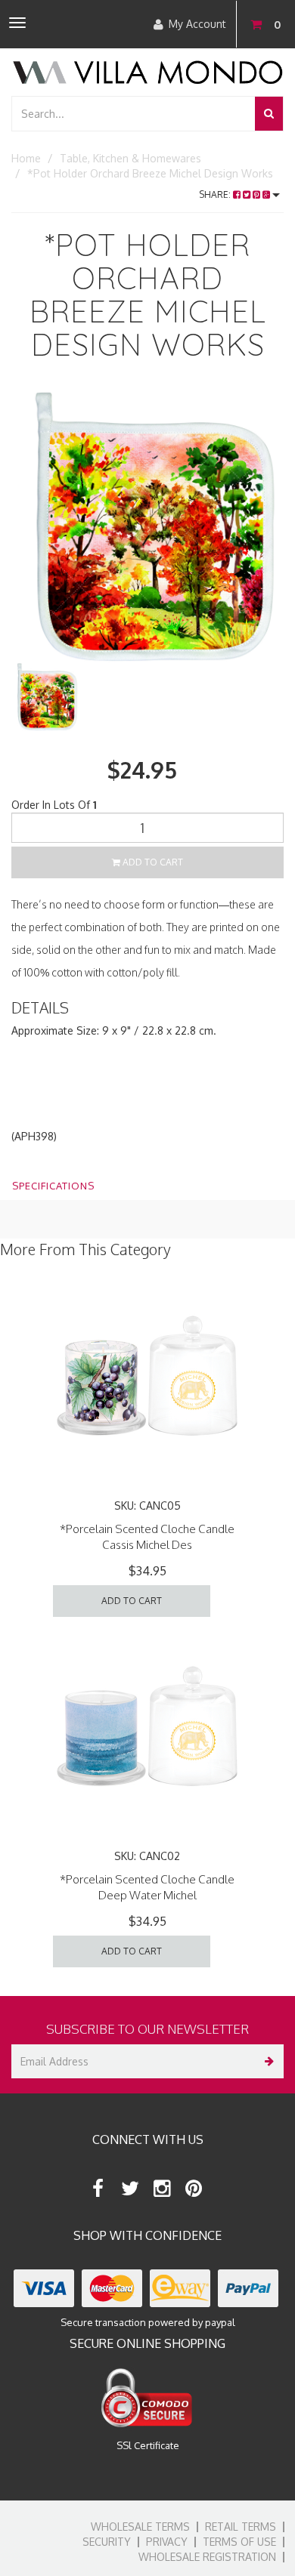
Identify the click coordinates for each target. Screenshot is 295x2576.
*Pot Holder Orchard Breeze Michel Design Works (150, 173)
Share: (216, 194)
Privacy (167, 2542)
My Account (197, 24)
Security (107, 2542)
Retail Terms (241, 2527)
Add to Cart (152, 862)
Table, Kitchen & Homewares (130, 158)
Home (26, 158)
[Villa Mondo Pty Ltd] (147, 71)
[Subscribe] (267, 2061)
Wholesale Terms (140, 2527)
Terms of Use (239, 2542)
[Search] (269, 114)
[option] (147, 527)
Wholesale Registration (207, 2557)
